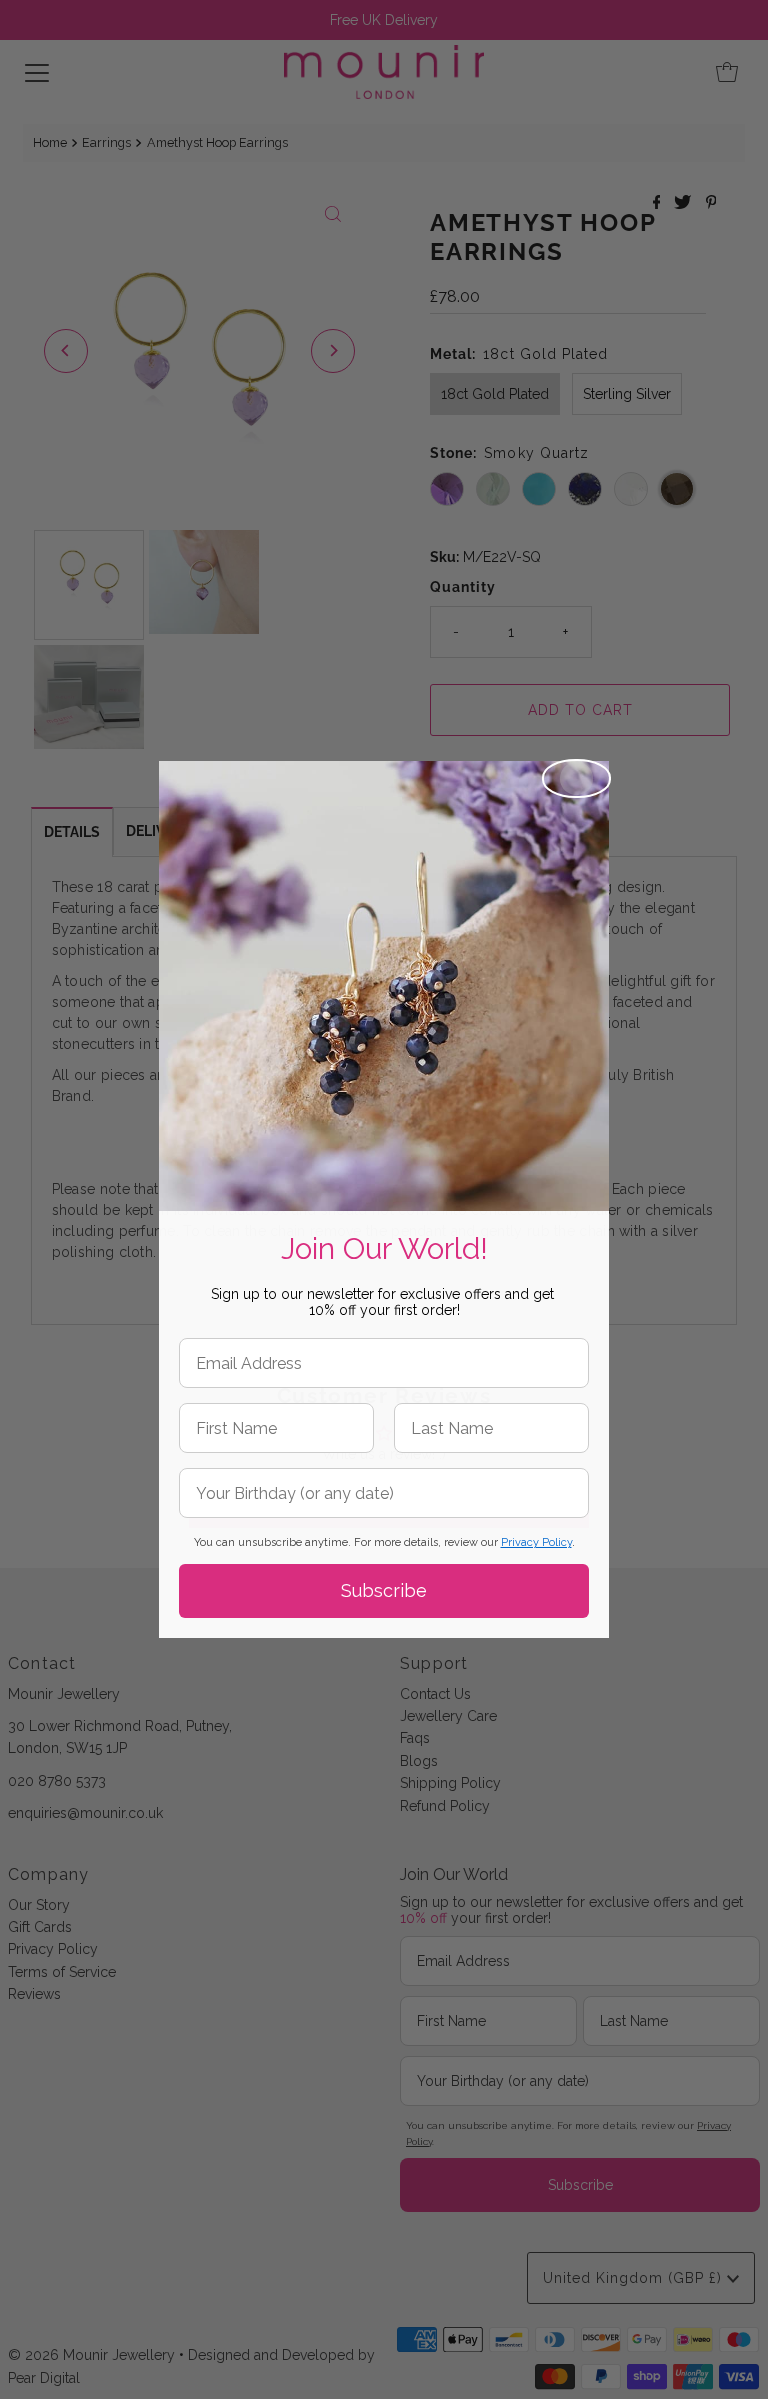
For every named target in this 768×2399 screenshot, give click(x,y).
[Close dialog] (576, 778)
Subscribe (384, 1590)
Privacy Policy (536, 1542)
